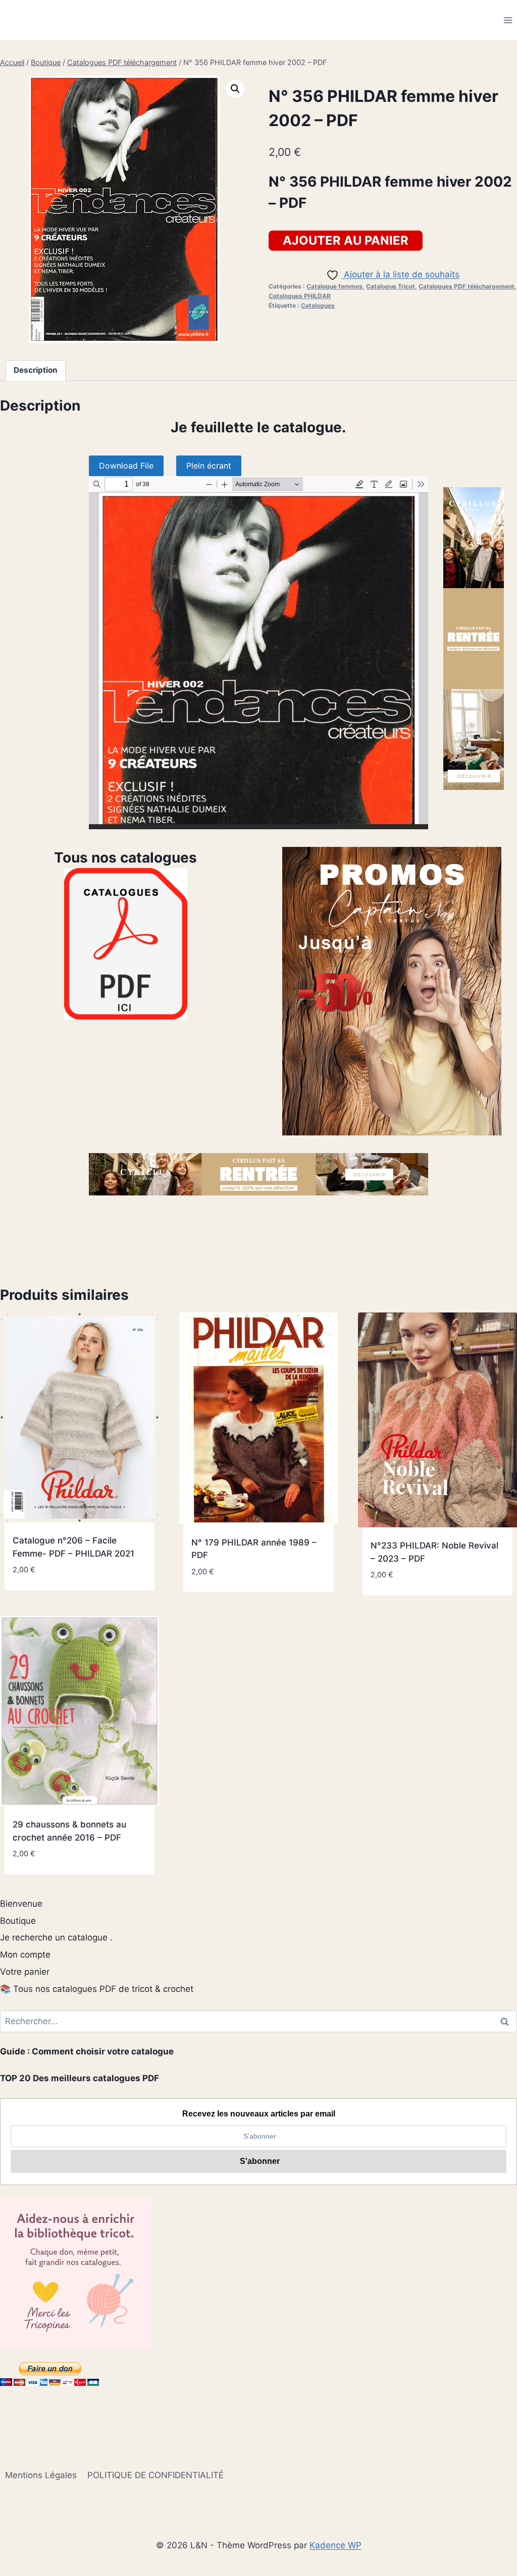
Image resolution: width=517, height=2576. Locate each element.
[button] (235, 89)
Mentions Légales (41, 2475)
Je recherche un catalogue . (56, 1937)
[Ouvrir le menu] (508, 20)
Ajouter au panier (346, 240)
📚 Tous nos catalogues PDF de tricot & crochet (97, 1989)
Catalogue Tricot (391, 286)
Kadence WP (335, 2545)
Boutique (18, 1921)
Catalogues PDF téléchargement (467, 286)
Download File (126, 466)
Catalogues (318, 305)
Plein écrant (209, 466)
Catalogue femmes (334, 286)
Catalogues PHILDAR (300, 296)
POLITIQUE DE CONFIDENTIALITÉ (156, 2475)
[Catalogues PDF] (126, 944)
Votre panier (25, 1972)
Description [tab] (36, 370)
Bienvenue (21, 1904)
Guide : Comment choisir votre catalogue (87, 2051)
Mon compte (25, 1955)
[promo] (392, 991)
